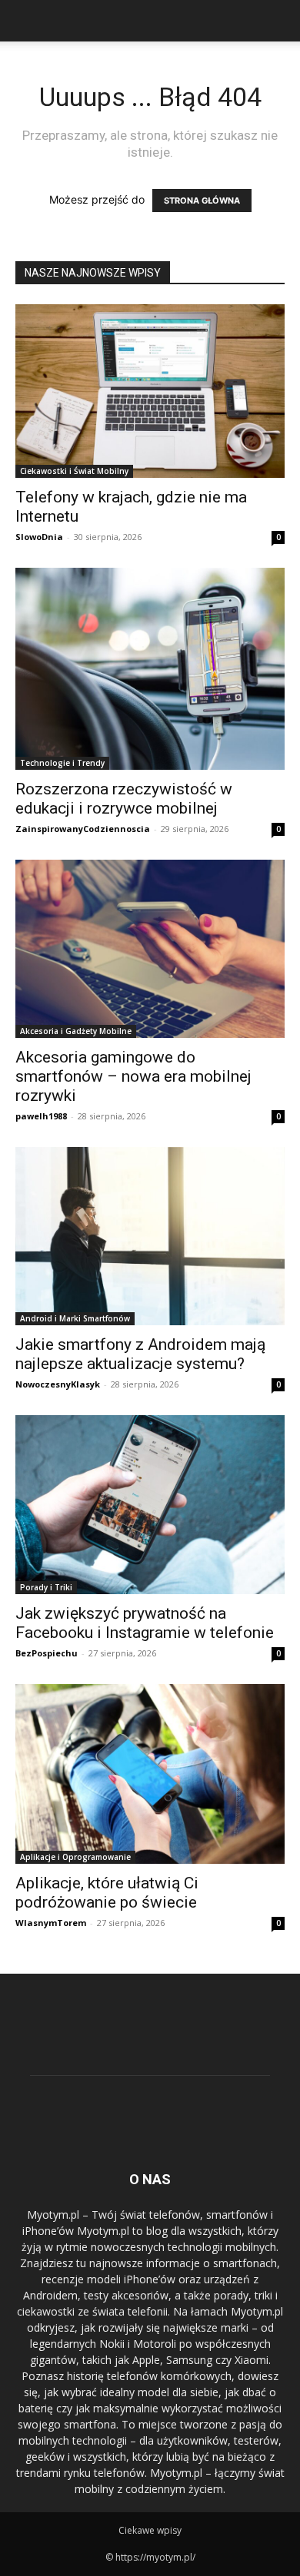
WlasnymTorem (51, 1923)
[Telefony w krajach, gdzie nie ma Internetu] (150, 391)
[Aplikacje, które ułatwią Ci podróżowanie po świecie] (150, 1774)
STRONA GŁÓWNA (202, 201)
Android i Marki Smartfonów (75, 1318)
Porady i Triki (46, 1587)
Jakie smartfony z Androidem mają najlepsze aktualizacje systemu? (140, 1354)
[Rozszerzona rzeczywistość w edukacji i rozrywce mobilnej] (150, 669)
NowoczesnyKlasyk (58, 1384)
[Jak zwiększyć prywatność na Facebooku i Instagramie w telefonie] (150, 1505)
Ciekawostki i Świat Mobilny (74, 471)
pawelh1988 (41, 1116)
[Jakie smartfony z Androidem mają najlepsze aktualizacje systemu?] (150, 1236)
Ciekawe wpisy (150, 2530)
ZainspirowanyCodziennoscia (83, 829)
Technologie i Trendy (62, 763)
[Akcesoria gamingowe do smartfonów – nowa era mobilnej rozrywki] (150, 949)
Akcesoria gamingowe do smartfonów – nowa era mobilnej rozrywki (133, 1076)
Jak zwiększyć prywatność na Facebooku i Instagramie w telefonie (145, 1623)
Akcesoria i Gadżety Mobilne (76, 1031)
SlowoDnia (39, 537)
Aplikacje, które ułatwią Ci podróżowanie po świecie (107, 1893)
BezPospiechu (47, 1653)
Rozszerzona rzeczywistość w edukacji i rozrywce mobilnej (124, 799)
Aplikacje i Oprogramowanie (75, 1857)
